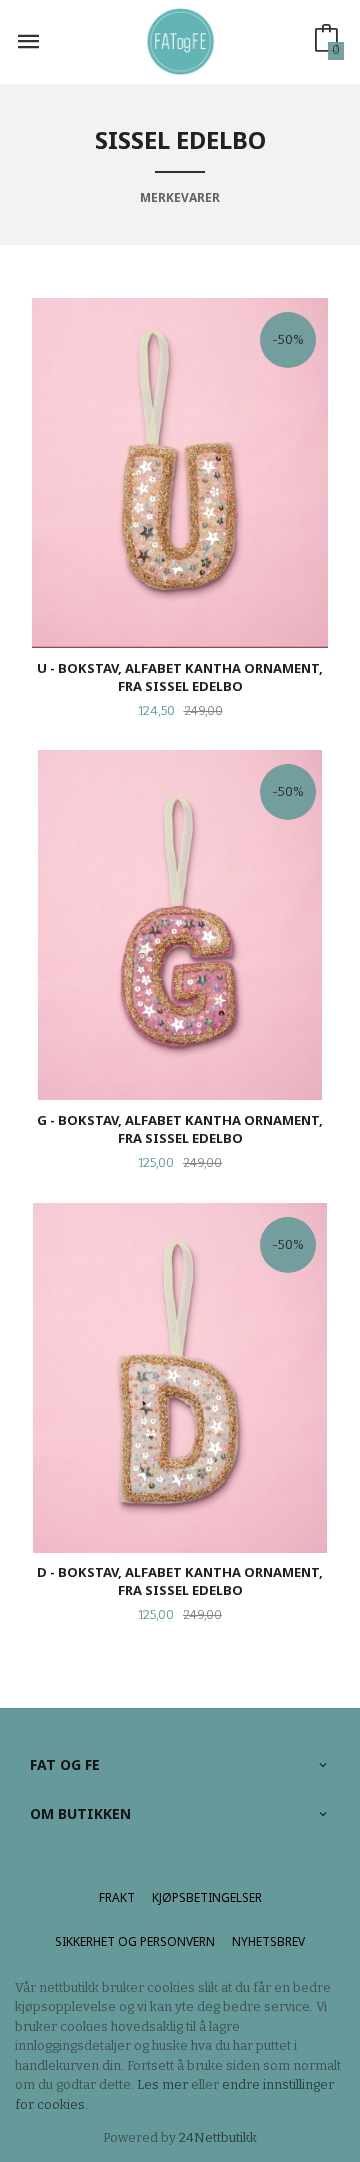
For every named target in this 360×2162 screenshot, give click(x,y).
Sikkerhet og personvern (135, 1941)
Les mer (162, 2084)
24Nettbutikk (218, 2137)
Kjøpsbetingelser (207, 1897)
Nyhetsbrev (268, 1941)
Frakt (117, 1897)
